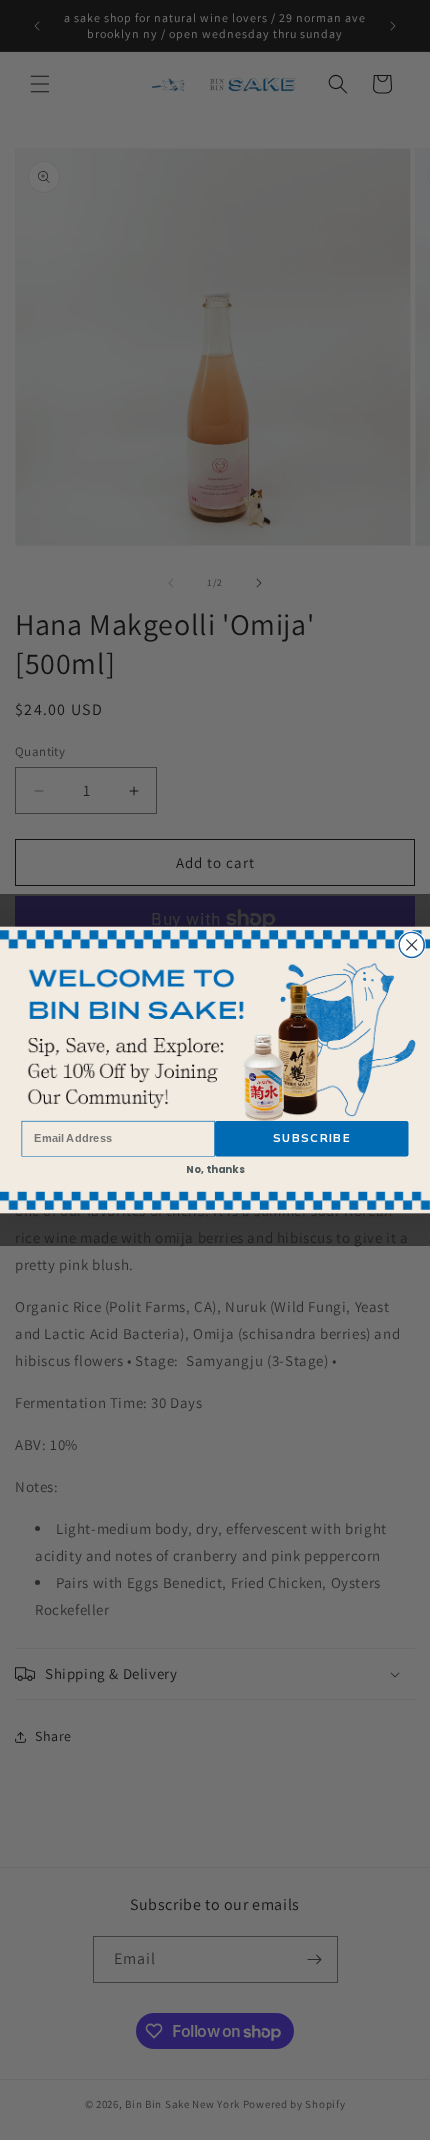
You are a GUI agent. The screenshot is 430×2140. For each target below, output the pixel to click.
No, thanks (215, 1169)
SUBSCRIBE (311, 1139)
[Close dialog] (411, 944)
